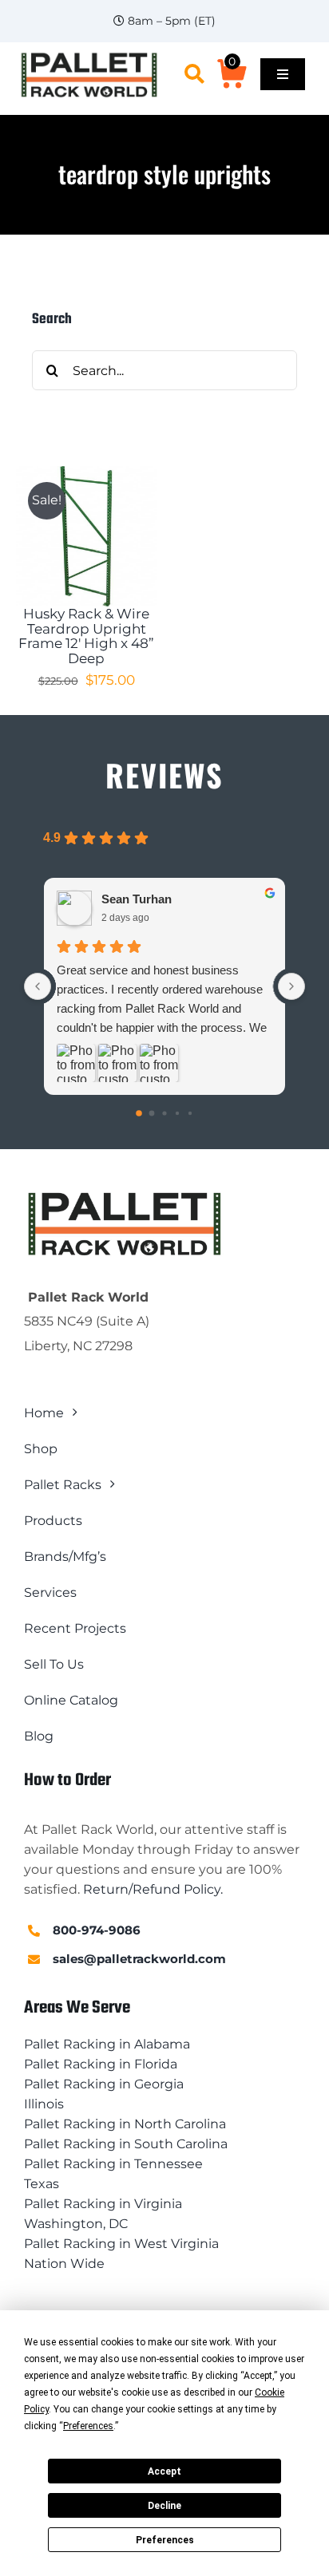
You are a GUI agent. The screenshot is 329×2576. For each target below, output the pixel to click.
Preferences (165, 2540)
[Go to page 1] (152, 1113)
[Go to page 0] (139, 1113)
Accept (164, 2471)
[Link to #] (194, 74)
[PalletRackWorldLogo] (89, 56)
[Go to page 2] (164, 1113)
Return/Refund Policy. (153, 1889)
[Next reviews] (291, 986)
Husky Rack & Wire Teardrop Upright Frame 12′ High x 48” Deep (86, 636)
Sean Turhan (137, 899)
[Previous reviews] (38, 986)
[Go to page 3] (177, 1113)
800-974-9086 (97, 1930)
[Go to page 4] (190, 1113)
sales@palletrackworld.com (139, 1959)
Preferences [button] (88, 2426)
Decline (164, 2506)
